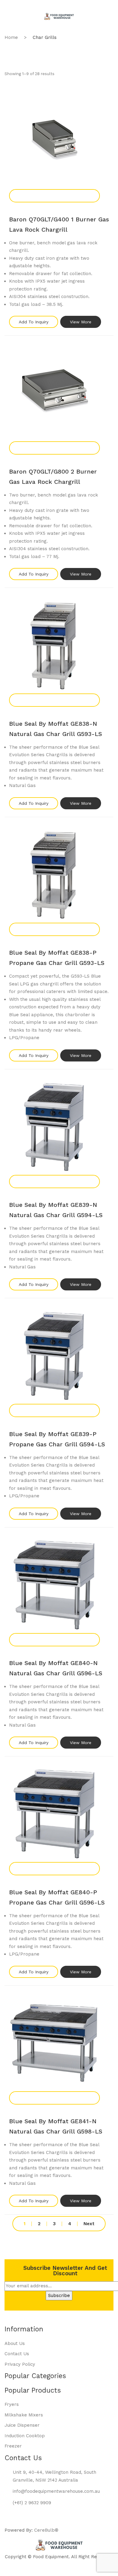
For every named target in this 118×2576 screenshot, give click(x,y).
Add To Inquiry (34, 322)
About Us (15, 2343)
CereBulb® (46, 2530)
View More (81, 322)
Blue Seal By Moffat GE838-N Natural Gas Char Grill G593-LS (56, 729)
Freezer (13, 2446)
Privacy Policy (20, 2364)
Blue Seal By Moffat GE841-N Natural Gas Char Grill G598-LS (56, 2126)
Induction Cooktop (25, 2436)
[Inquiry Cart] (85, 24)
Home (11, 37)
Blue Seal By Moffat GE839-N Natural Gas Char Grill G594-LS (56, 1210)
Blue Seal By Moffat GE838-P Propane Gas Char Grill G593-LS (57, 958)
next (89, 2224)
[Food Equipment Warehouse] (59, 16)
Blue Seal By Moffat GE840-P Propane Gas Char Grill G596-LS (57, 1897)
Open (14, 8)
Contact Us (17, 2354)
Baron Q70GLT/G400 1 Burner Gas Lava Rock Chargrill (59, 224)
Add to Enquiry (54, 196)
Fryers (12, 2404)
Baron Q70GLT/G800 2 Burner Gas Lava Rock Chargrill (53, 477)
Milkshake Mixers (24, 2415)
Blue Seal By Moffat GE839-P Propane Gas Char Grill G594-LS (57, 1439)
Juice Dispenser (22, 2425)
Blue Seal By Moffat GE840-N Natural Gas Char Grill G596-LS (56, 1668)
